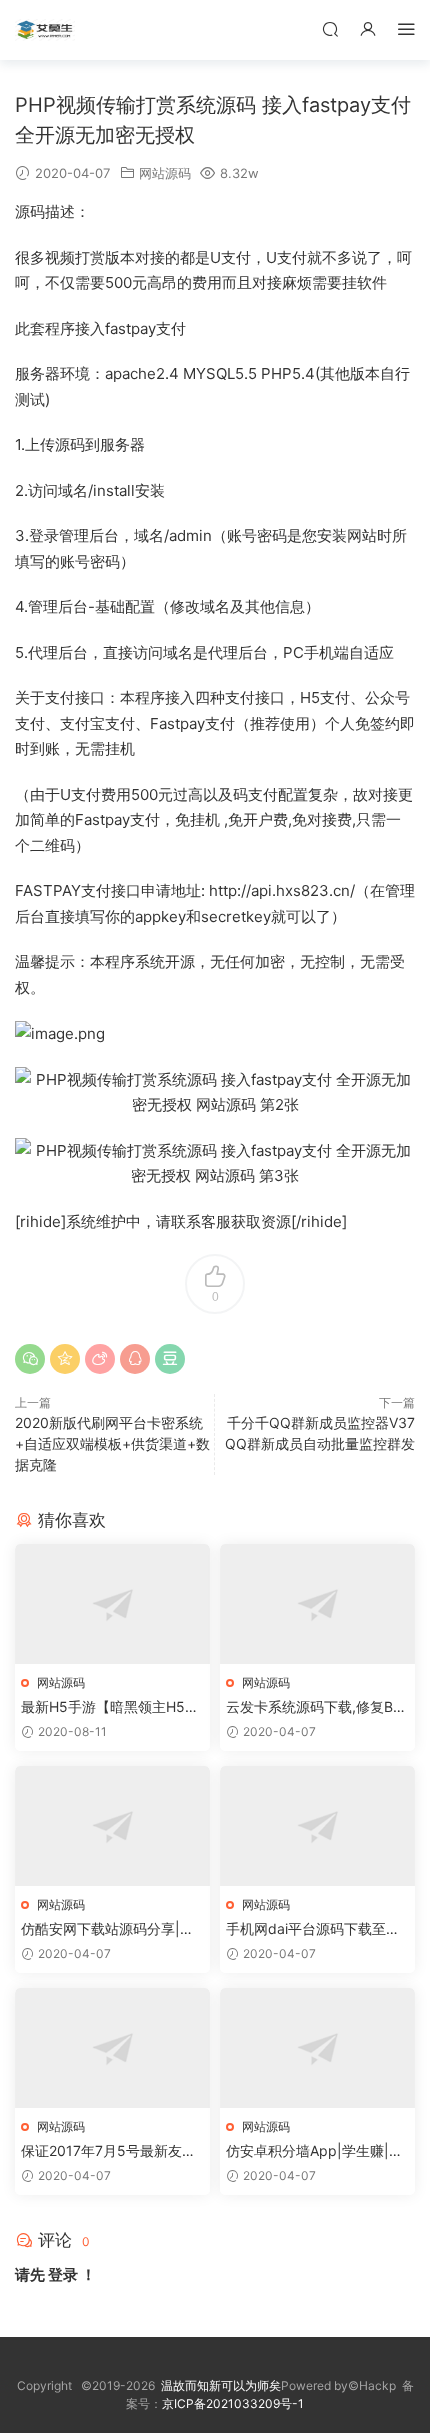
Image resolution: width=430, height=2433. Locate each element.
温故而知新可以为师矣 (221, 2385)
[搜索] (330, 28)
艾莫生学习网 (45, 30)
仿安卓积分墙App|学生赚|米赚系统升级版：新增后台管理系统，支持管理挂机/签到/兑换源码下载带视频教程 (317, 2151)
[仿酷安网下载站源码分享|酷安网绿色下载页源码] (112, 1826)
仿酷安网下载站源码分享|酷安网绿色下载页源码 (107, 1929)
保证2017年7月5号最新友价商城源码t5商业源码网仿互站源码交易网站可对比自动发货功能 (112, 2151)
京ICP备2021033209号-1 (233, 2403)
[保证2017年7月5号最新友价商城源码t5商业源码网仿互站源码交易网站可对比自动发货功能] (112, 2048)
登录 (63, 2274)
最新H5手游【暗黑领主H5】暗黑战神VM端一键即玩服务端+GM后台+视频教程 (110, 1707)
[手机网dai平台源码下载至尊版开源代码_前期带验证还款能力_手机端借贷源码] (317, 1826)
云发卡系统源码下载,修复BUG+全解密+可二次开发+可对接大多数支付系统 (314, 1707)
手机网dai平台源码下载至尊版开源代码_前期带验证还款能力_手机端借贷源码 (313, 1929)
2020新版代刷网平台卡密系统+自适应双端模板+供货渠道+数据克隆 (112, 1443)
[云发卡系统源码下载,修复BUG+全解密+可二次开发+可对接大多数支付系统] (317, 1604)
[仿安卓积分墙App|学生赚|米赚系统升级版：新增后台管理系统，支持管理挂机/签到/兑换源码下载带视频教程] (317, 2048)
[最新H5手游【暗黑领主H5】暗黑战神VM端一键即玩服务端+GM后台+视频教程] (112, 1604)
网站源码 (165, 173)
